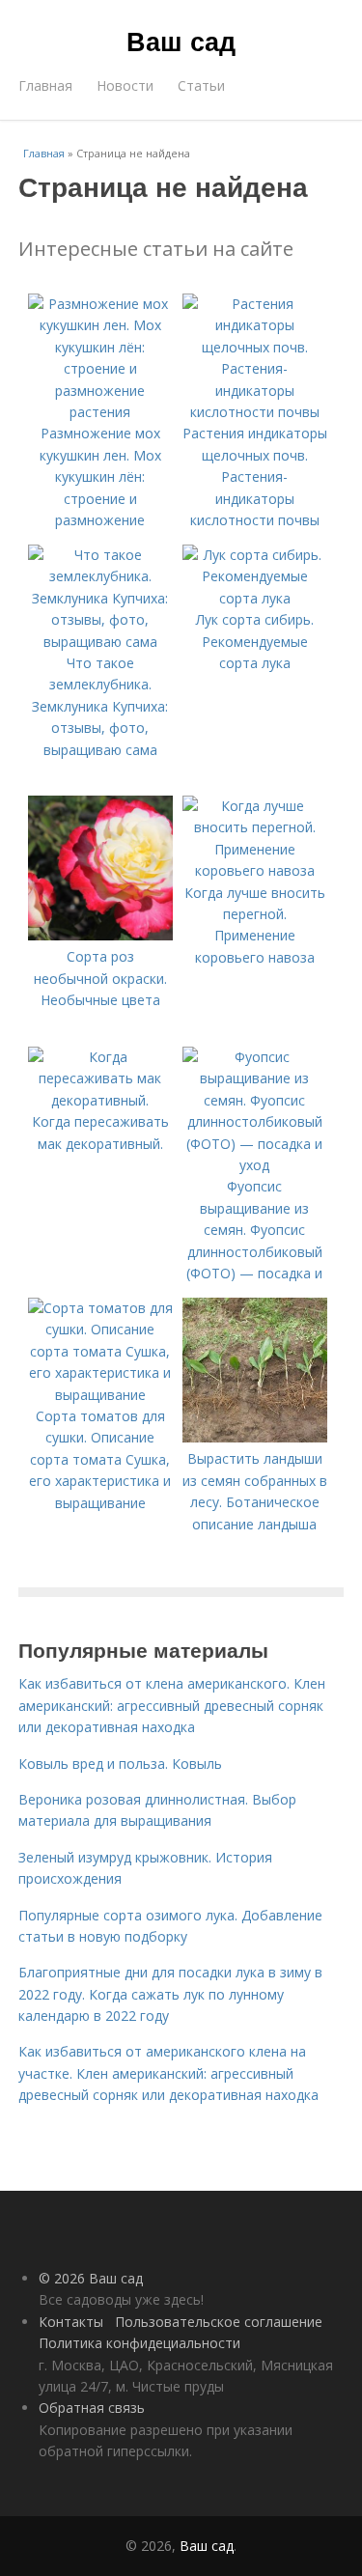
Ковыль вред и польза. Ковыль (120, 1764)
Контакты (71, 2322)
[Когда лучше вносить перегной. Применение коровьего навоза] (255, 870)
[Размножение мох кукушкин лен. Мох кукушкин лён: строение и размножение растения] (100, 412)
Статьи (201, 85)
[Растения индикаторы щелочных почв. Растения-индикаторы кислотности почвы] (255, 412)
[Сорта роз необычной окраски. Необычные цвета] (100, 935)
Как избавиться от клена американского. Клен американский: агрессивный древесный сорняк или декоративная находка (172, 1705)
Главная (45, 85)
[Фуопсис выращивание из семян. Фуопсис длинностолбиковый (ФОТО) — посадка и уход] (255, 1165)
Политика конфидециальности (139, 2343)
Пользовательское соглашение (219, 2322)
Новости (125, 85)
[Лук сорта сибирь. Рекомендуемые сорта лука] (255, 598)
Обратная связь (92, 2408)
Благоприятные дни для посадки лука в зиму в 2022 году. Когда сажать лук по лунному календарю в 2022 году (170, 1994)
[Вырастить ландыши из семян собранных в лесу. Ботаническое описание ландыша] (255, 1437)
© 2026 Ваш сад (91, 2278)
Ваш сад (181, 41)
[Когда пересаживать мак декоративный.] (100, 1100)
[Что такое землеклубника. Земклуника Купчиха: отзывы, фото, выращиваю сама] (100, 642)
